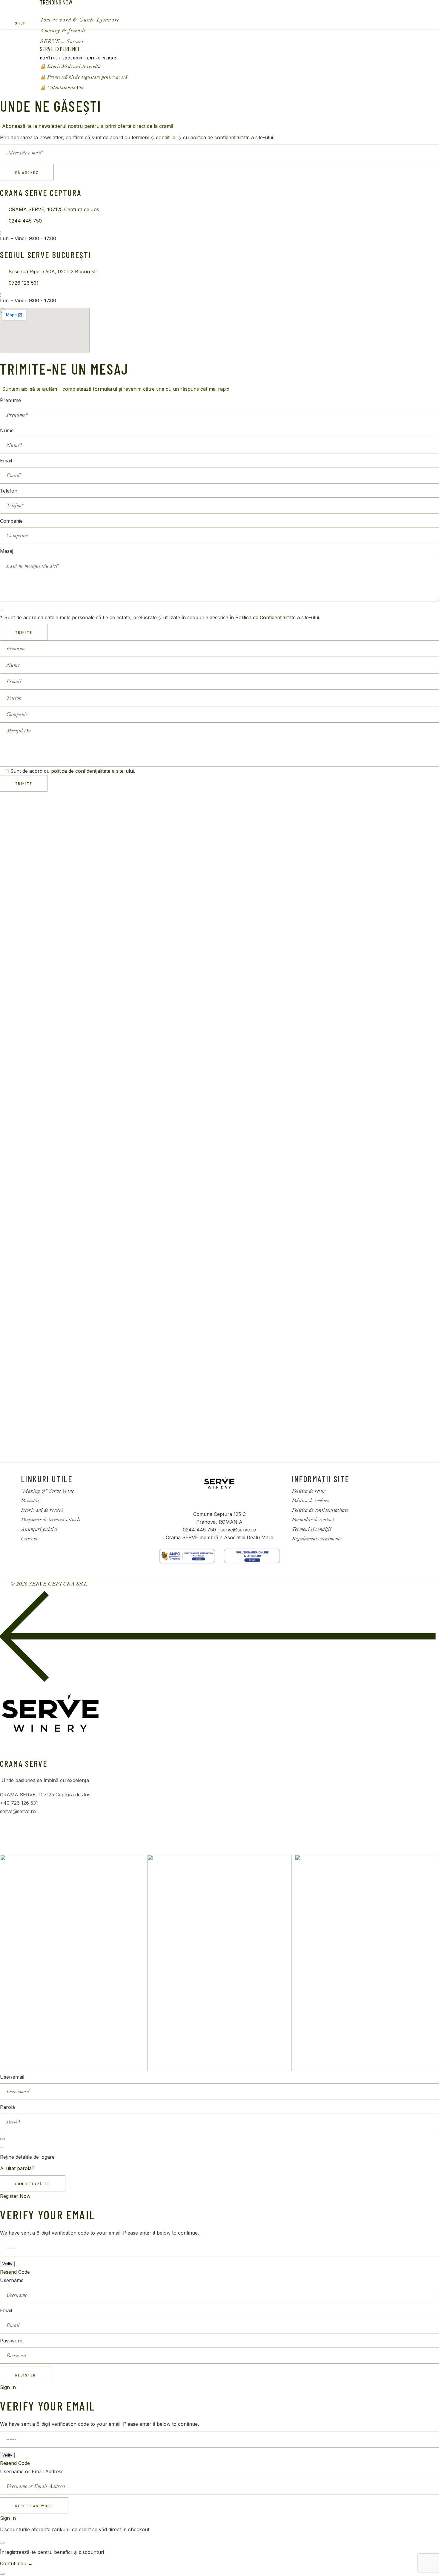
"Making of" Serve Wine (47, 1491)
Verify (7, 2264)
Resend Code (15, 2272)
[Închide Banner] (2, 2543)
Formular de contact (313, 1520)
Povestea (30, 1501)
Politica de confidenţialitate (320, 1510)
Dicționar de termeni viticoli (51, 1520)
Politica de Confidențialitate (265, 617)
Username (12, 2280)
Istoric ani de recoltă (42, 1510)
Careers (29, 1539)
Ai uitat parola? (17, 2168)
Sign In (8, 2387)
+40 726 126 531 (19, 1803)
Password (11, 2341)
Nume (7, 430)
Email (6, 461)
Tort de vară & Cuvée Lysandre (80, 20)
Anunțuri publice (39, 1529)
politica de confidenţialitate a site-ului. (93, 771)
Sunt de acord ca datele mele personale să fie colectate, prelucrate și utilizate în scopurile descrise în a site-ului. (160, 617)
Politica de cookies (310, 1501)
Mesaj (7, 551)
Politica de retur (309, 1491)
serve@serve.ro (18, 1811)
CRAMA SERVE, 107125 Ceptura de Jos (45, 1795)
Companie (11, 521)
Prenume (10, 400)
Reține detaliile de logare (27, 2157)
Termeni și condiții (311, 1529)
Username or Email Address (32, 2471)
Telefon (9, 491)
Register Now (15, 2196)
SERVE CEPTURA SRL (59, 1584)
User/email (12, 2077)
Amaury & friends (63, 31)
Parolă (7, 2107)
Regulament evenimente (317, 1539)
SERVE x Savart (62, 41)
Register (26, 2375)
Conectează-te (33, 2184)
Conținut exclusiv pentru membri (79, 58)
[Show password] (2, 2139)
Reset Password (34, 2506)
